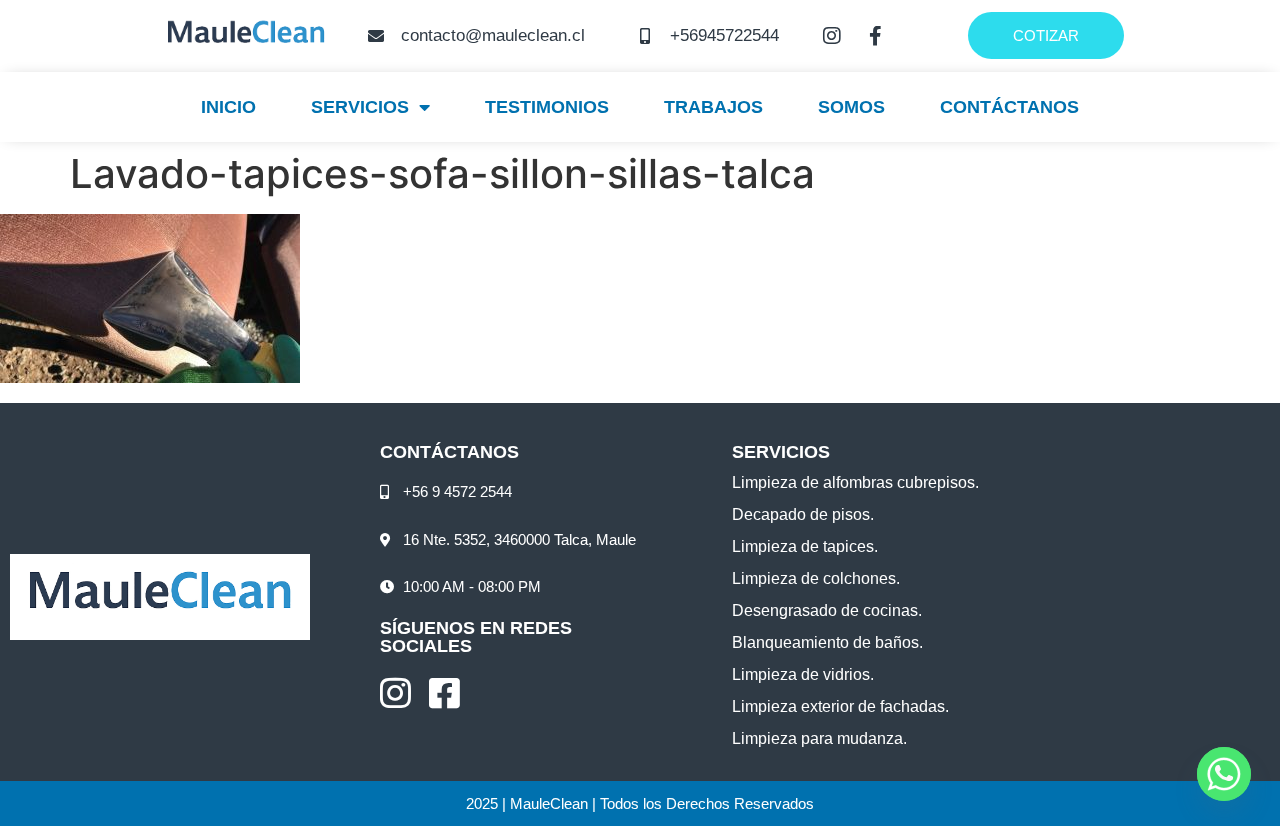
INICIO (228, 107)
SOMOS (851, 107)
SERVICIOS (360, 107)
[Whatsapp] (1224, 774)
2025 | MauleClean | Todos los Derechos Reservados (640, 803)
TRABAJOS (713, 107)
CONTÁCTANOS (1009, 107)
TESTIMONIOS (547, 107)
